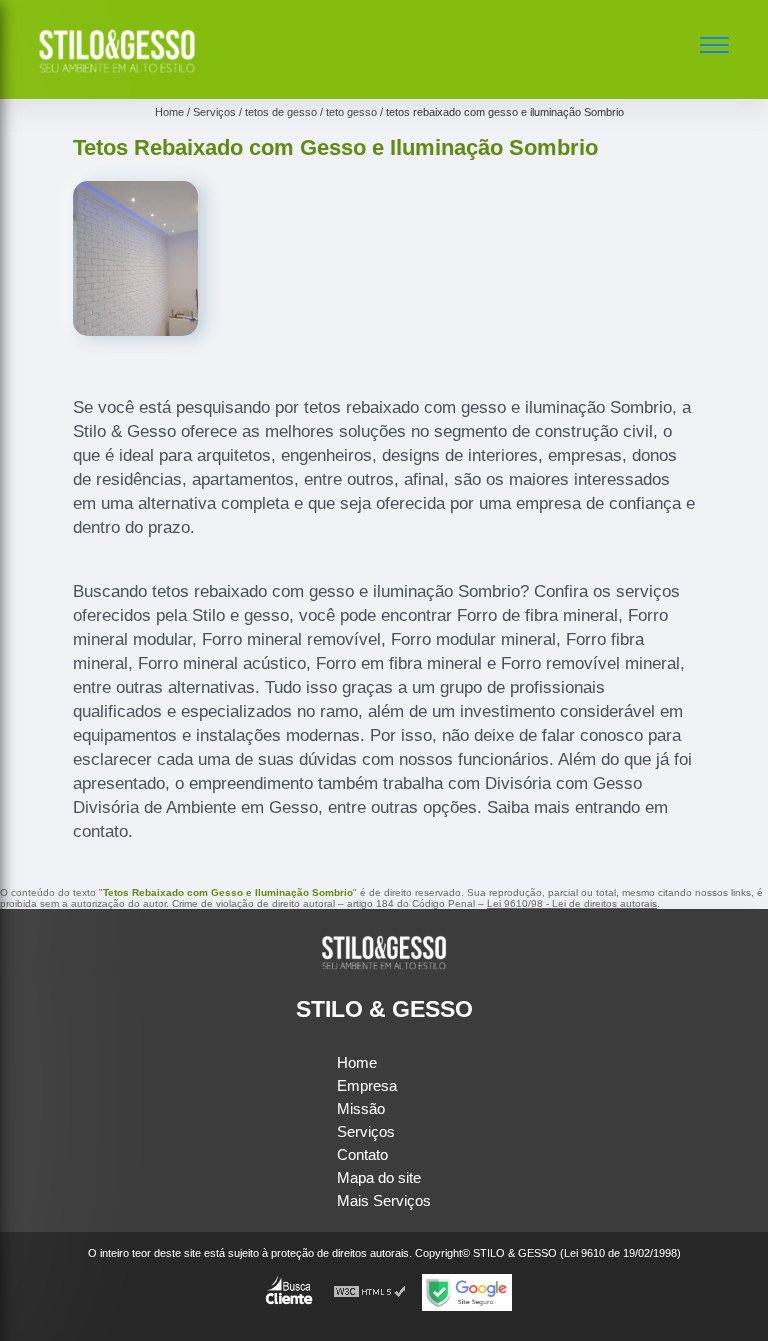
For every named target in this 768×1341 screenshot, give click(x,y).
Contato (362, 1154)
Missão (361, 1108)
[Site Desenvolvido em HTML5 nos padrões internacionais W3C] (370, 1292)
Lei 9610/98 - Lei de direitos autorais (572, 903)
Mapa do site (379, 1177)
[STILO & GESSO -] (117, 75)
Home (357, 1062)
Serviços (366, 1131)
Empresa (367, 1085)
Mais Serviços (384, 1200)
